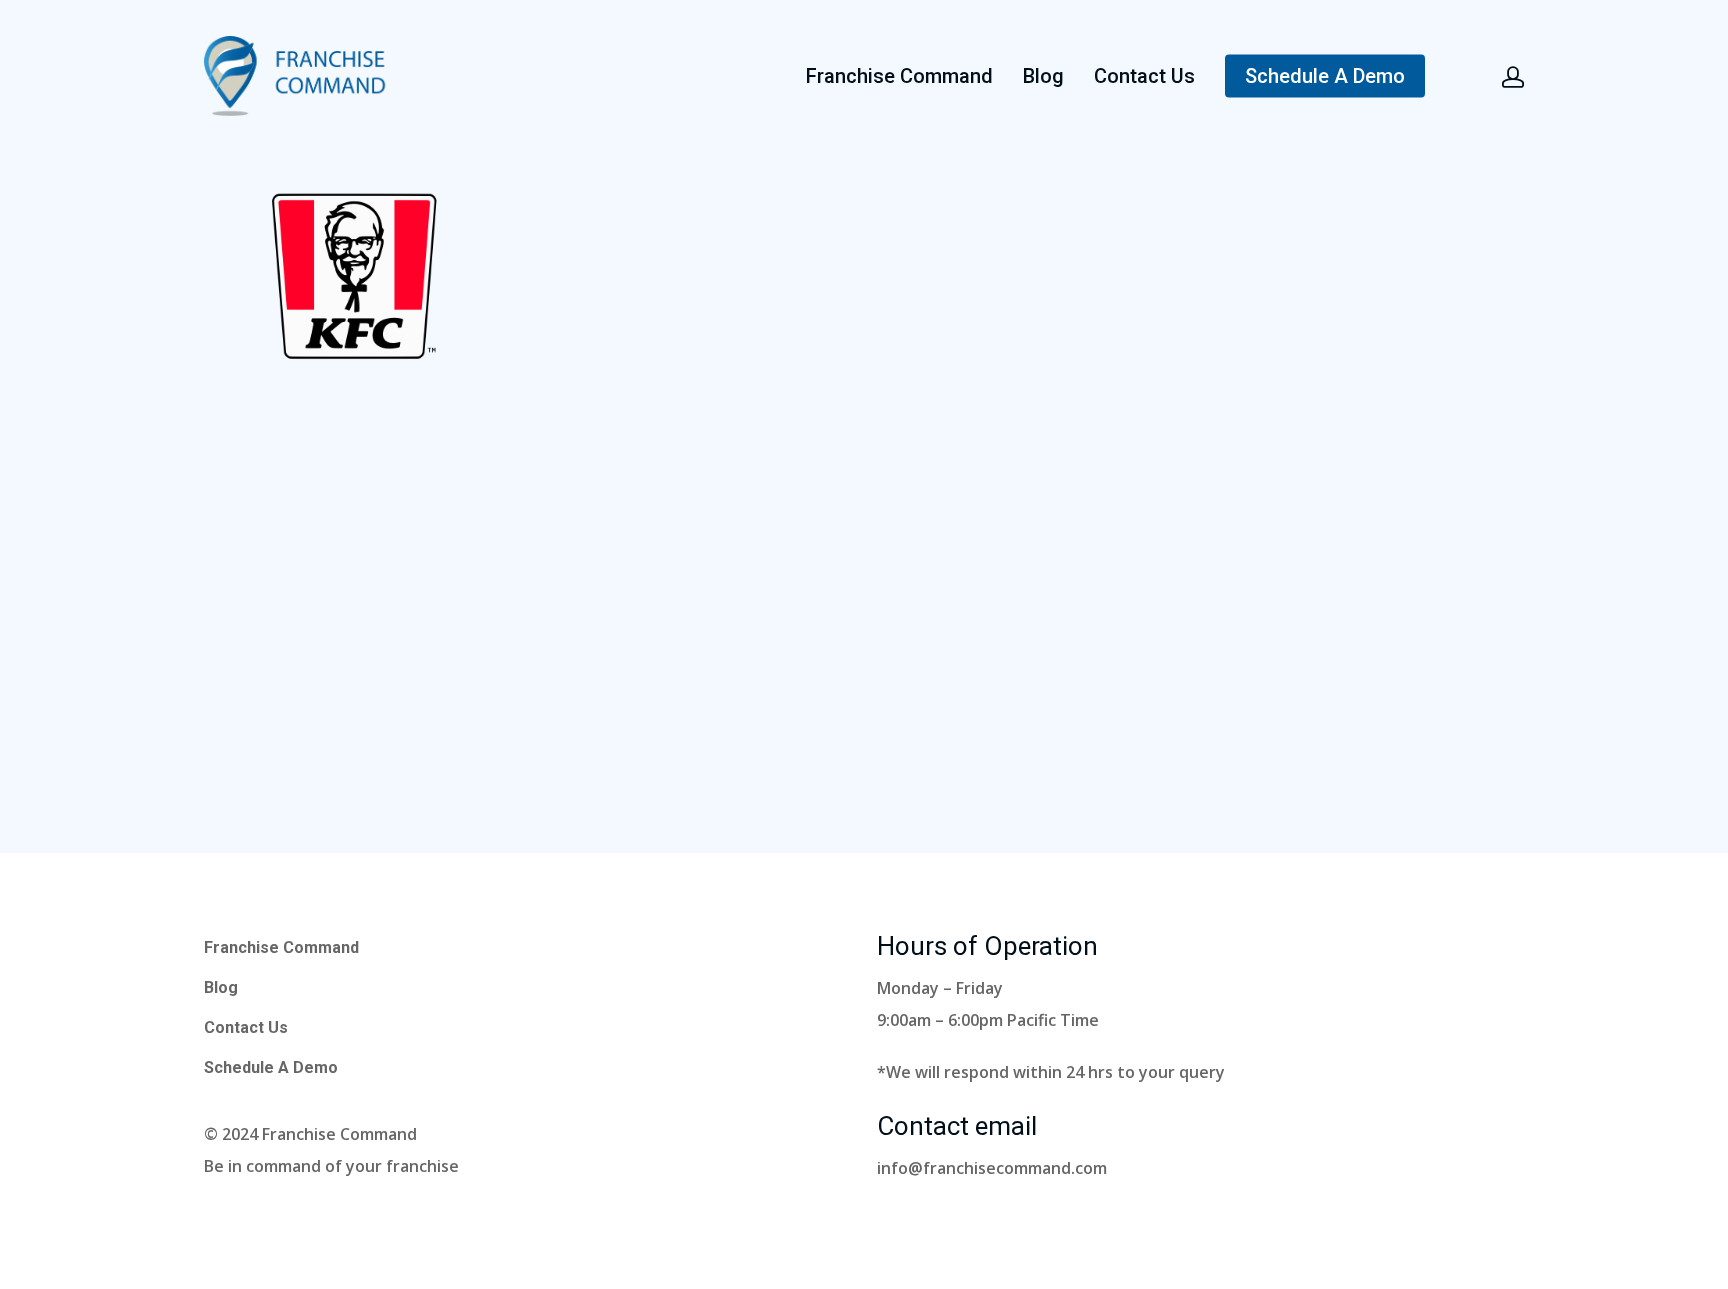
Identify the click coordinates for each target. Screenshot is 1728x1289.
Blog (1043, 76)
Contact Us (1144, 76)
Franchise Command (899, 76)
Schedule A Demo (1325, 76)
